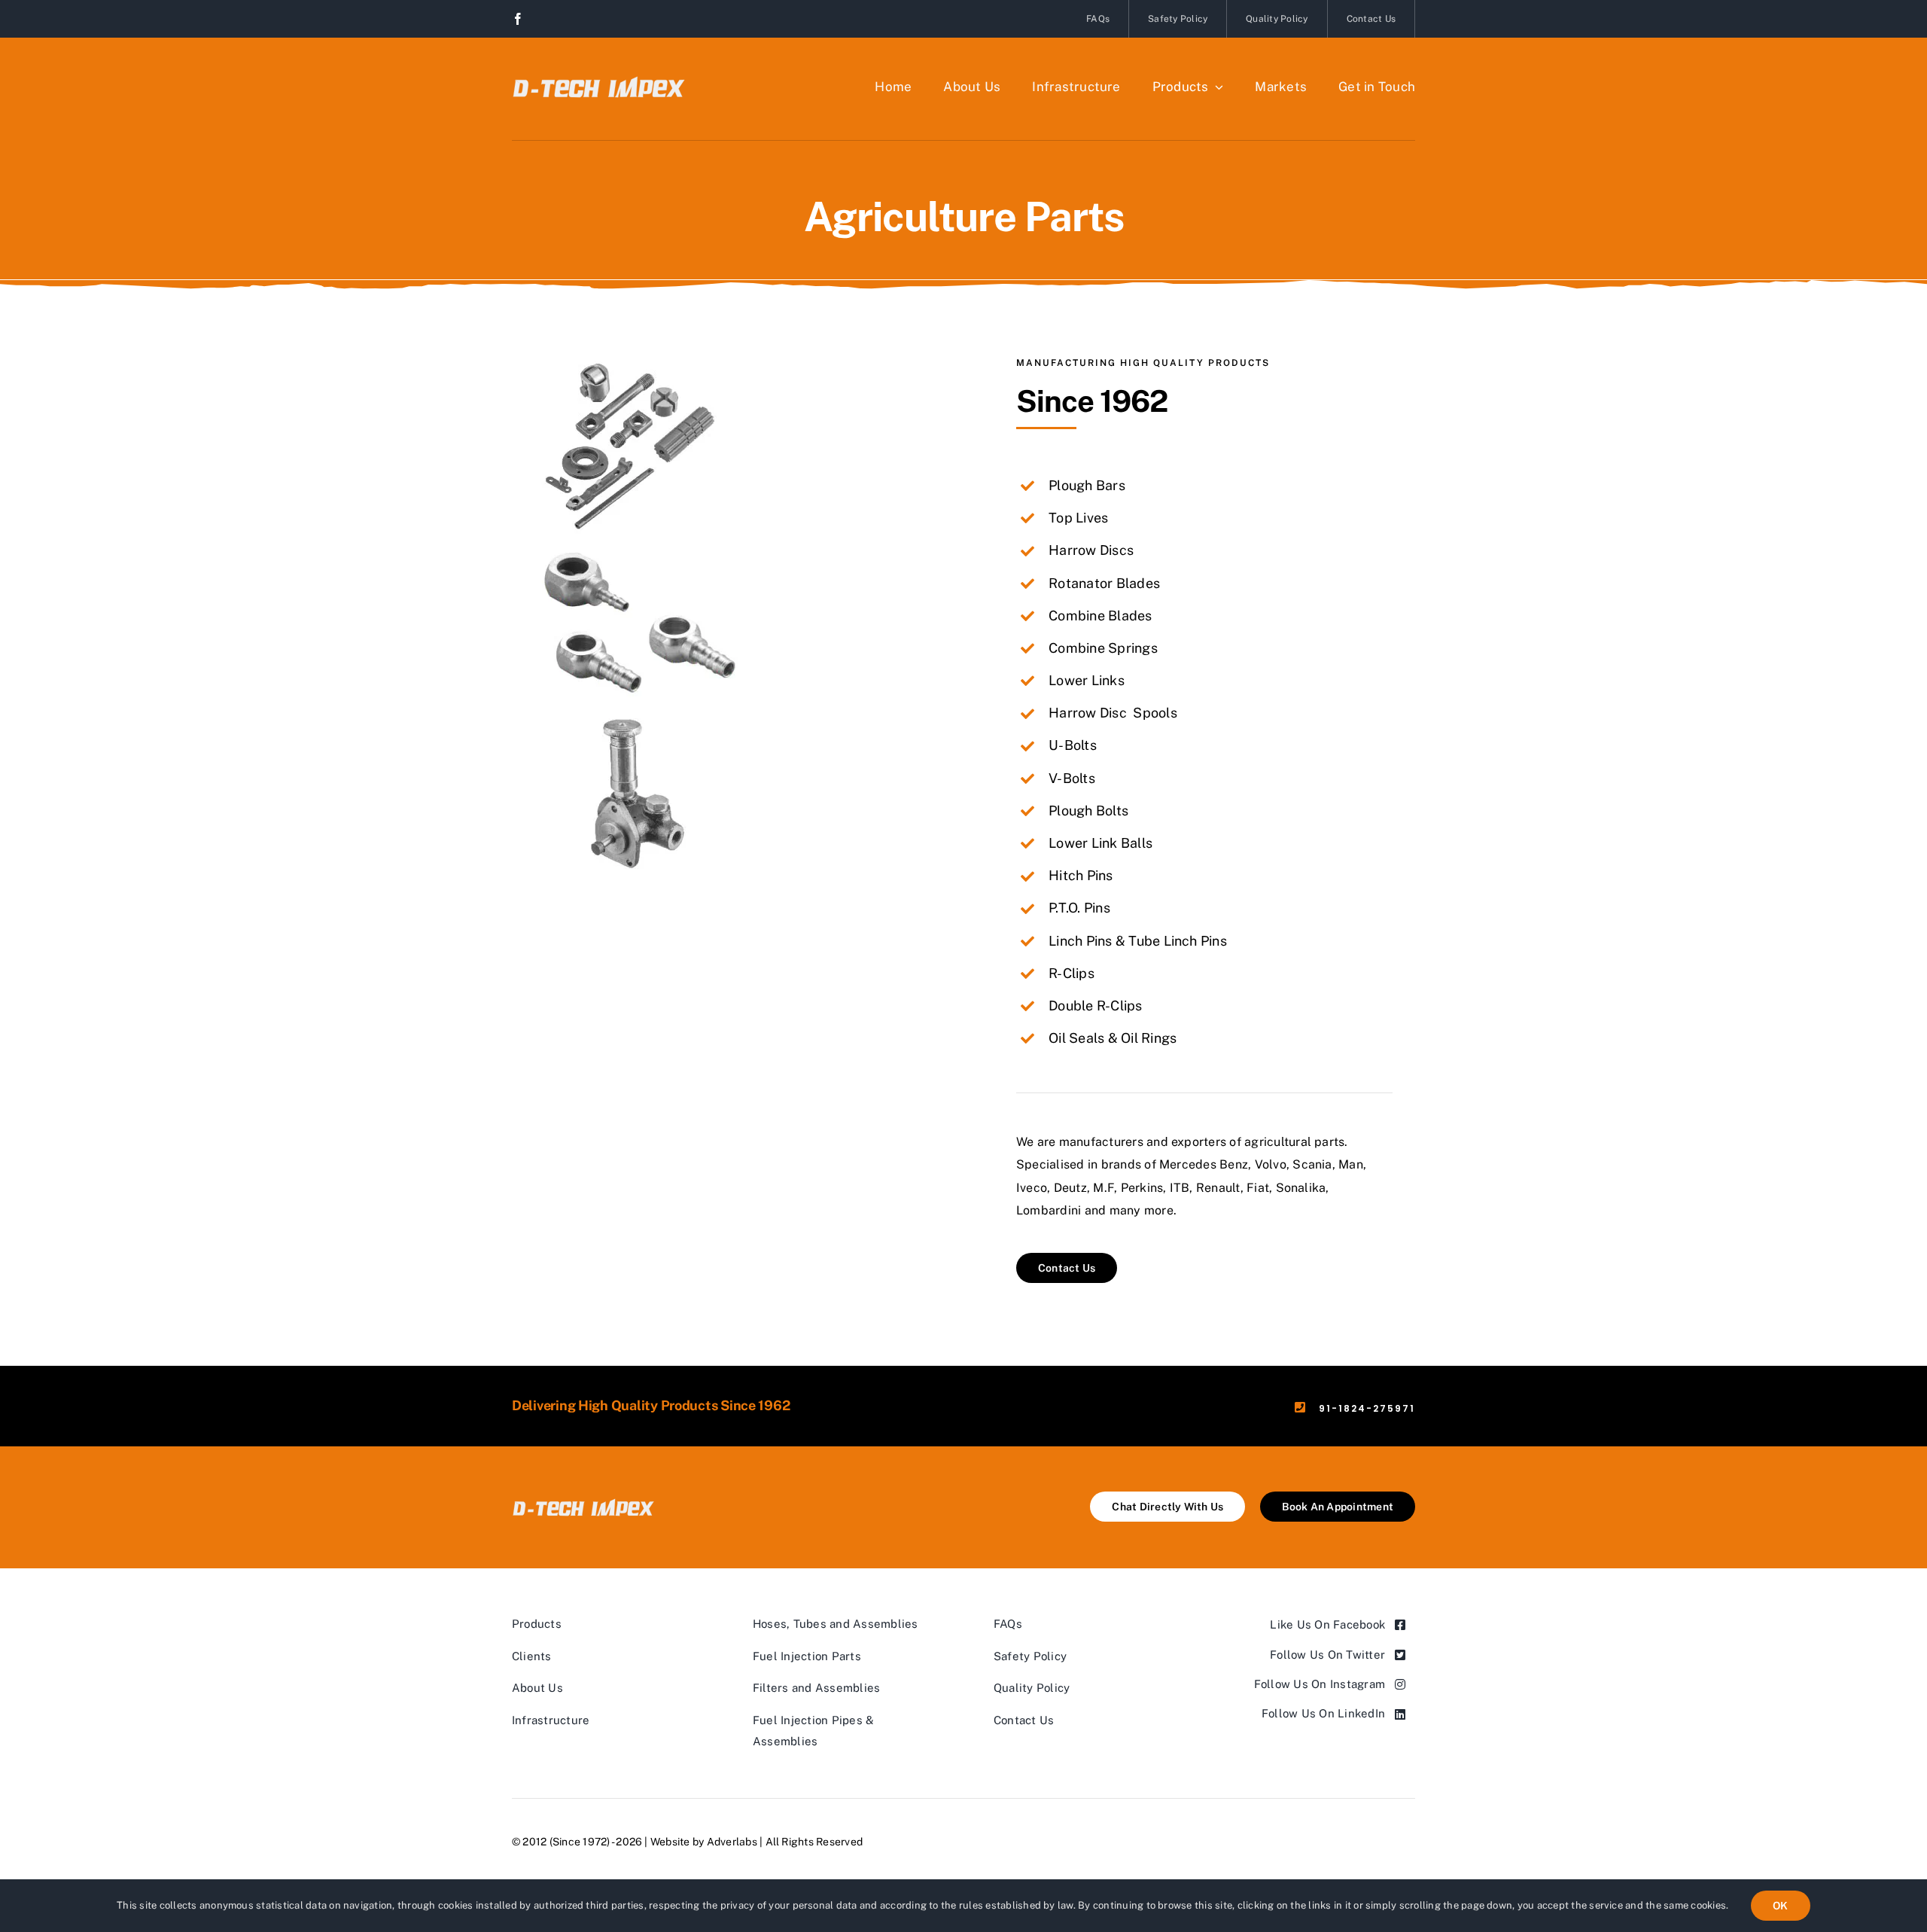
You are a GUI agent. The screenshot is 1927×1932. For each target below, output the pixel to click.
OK (1780, 1906)
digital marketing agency (927, 1842)
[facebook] (518, 19)
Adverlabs (732, 1842)
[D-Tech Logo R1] (599, 73)
